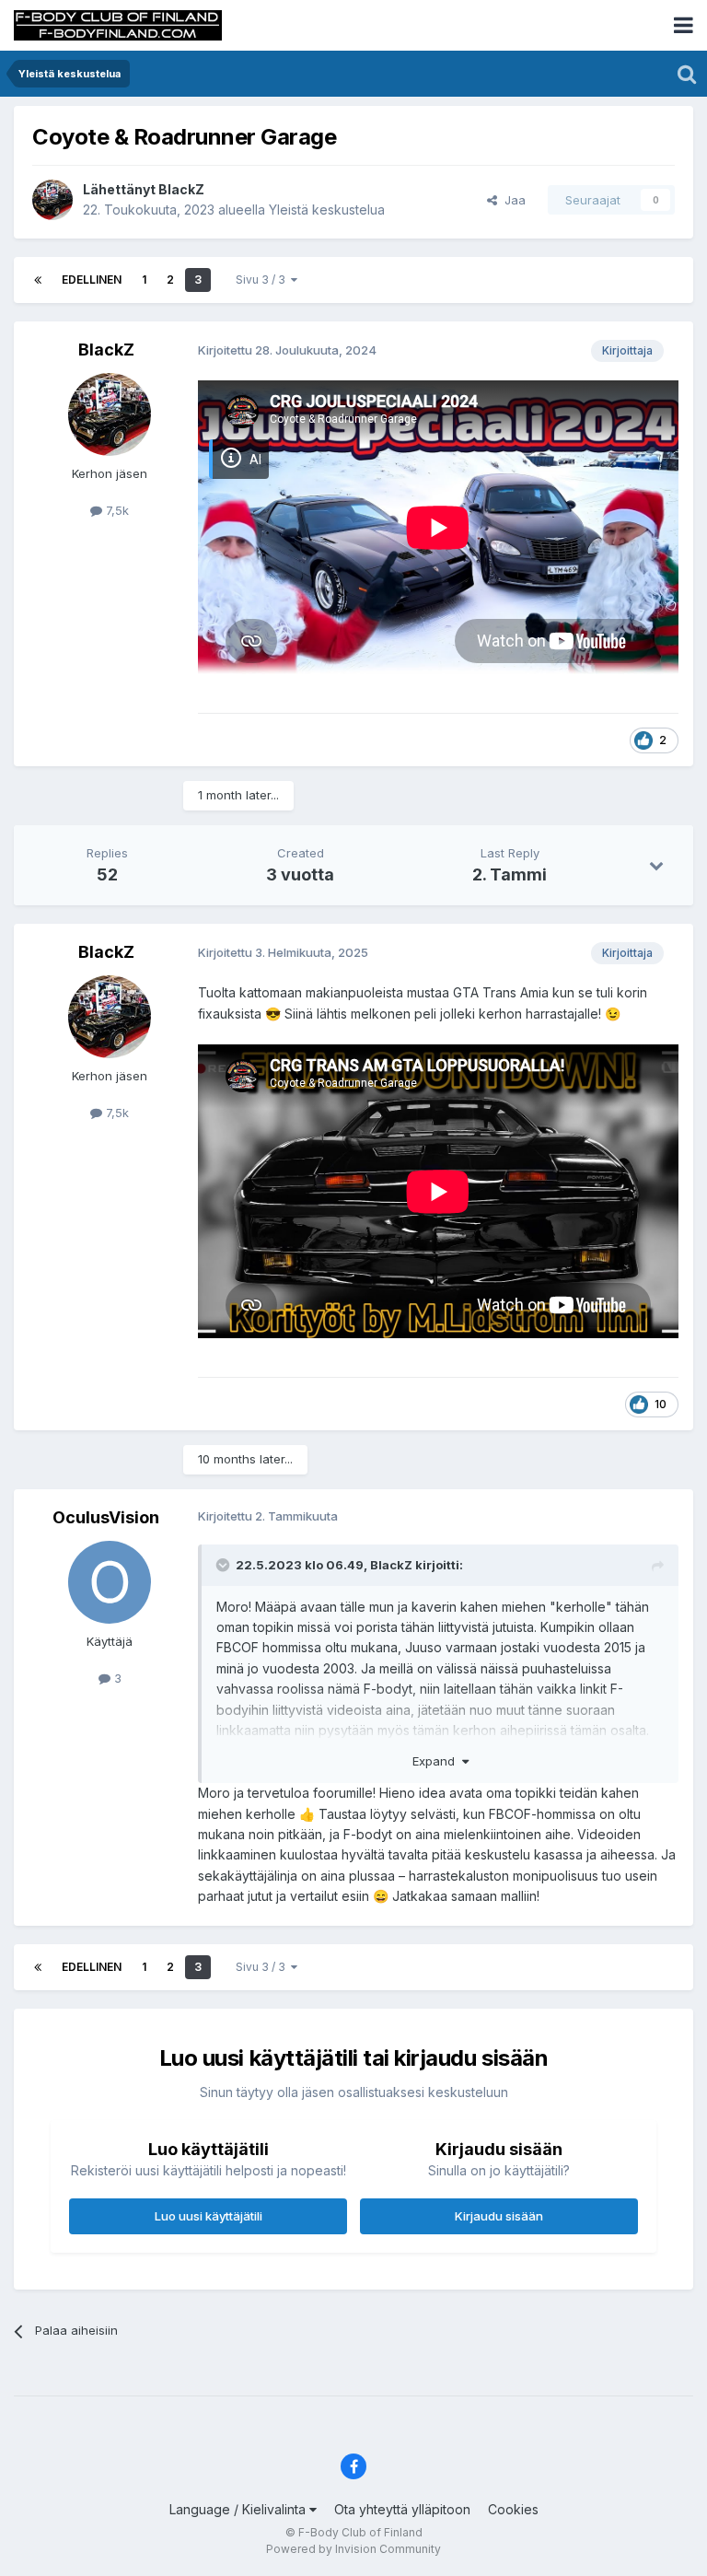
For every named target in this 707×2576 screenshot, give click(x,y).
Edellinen (92, 280)
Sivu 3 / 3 (263, 280)
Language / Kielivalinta (239, 2509)
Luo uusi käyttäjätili (209, 2216)
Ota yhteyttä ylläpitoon (402, 2509)
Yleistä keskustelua (327, 210)
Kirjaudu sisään (499, 2216)
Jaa (511, 200)
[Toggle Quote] (225, 1565)
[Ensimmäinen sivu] (38, 280)
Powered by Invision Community (353, 2549)
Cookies (513, 2509)
